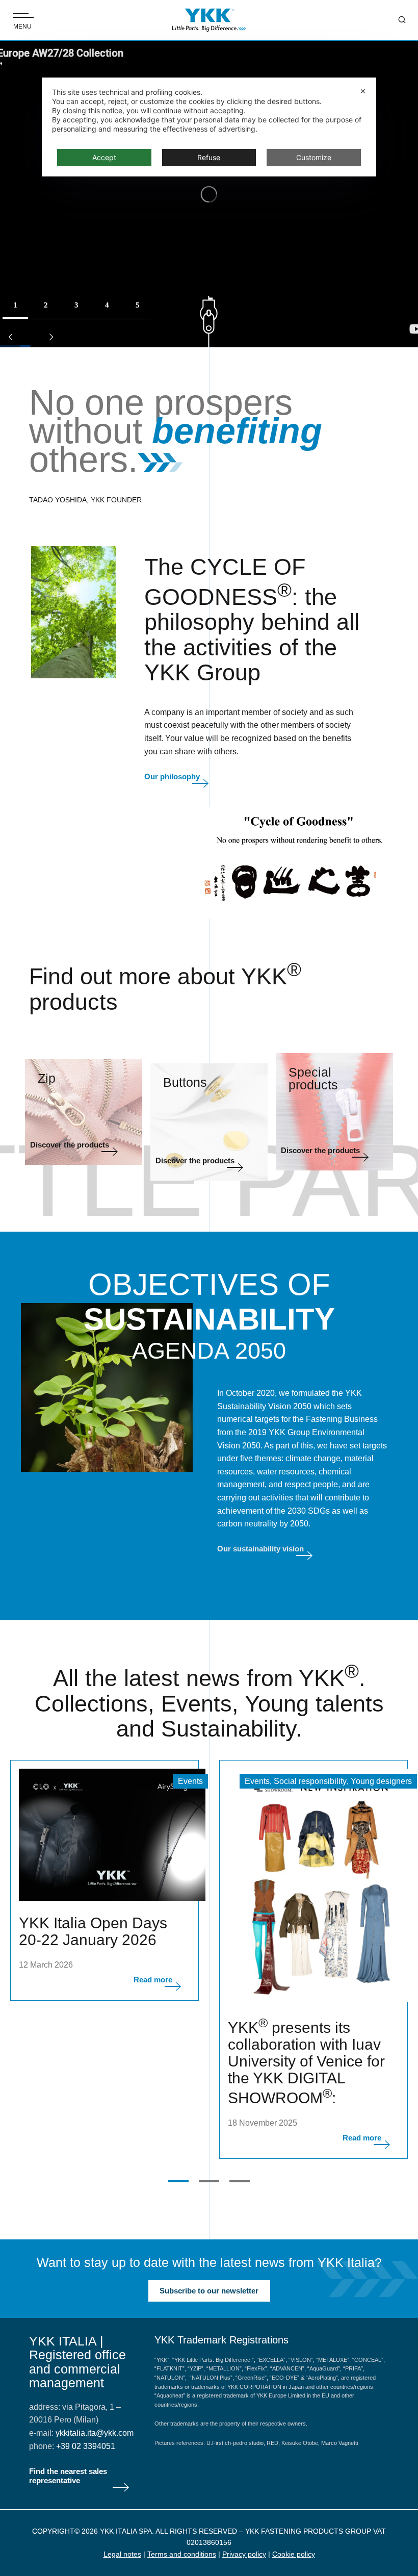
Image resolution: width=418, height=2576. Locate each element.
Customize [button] (314, 157)
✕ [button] (363, 91)
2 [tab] (209, 2181)
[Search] (395, 20)
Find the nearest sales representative (68, 2476)
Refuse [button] (209, 157)
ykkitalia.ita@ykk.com (95, 2433)
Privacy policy (244, 2554)
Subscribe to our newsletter (209, 2291)
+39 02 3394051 (86, 2446)
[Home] (209, 20)
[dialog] (209, 127)
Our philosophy (172, 776)
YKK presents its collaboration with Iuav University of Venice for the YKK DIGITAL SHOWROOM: (306, 2063)
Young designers (381, 1781)
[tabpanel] (104, 1880)
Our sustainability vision (260, 1549)
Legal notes (122, 2554)
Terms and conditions (182, 2554)
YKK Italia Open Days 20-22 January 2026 (93, 1931)
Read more (153, 1980)
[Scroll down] (209, 322)
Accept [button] (104, 157)
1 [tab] (178, 2181)
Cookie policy (294, 2554)
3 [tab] (240, 2181)
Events (190, 1781)
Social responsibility (310, 1781)
